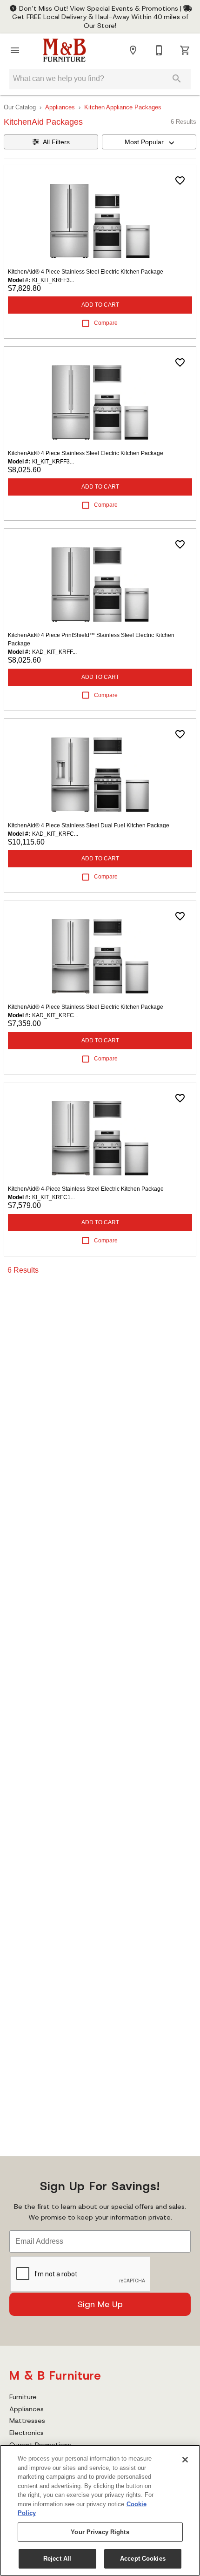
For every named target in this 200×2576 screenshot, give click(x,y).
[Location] (133, 50)
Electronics (27, 2433)
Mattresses (27, 2421)
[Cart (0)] (185, 50)
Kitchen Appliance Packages (123, 107)
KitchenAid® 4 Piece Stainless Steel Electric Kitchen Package (86, 272)
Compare (106, 323)
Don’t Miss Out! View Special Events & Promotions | (100, 8)
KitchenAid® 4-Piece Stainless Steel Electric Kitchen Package (86, 1189)
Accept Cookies (143, 2559)
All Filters (56, 142)
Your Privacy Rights (100, 2532)
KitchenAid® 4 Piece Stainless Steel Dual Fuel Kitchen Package (89, 825)
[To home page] (64, 50)
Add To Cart (100, 305)
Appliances (60, 107)
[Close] (185, 2460)
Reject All (57, 2559)
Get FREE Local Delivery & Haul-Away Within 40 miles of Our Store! (100, 21)
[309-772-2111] (159, 50)
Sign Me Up (100, 2304)
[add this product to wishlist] (180, 181)
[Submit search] (177, 79)
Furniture (23, 2397)
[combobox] (149, 142)
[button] (15, 50)
